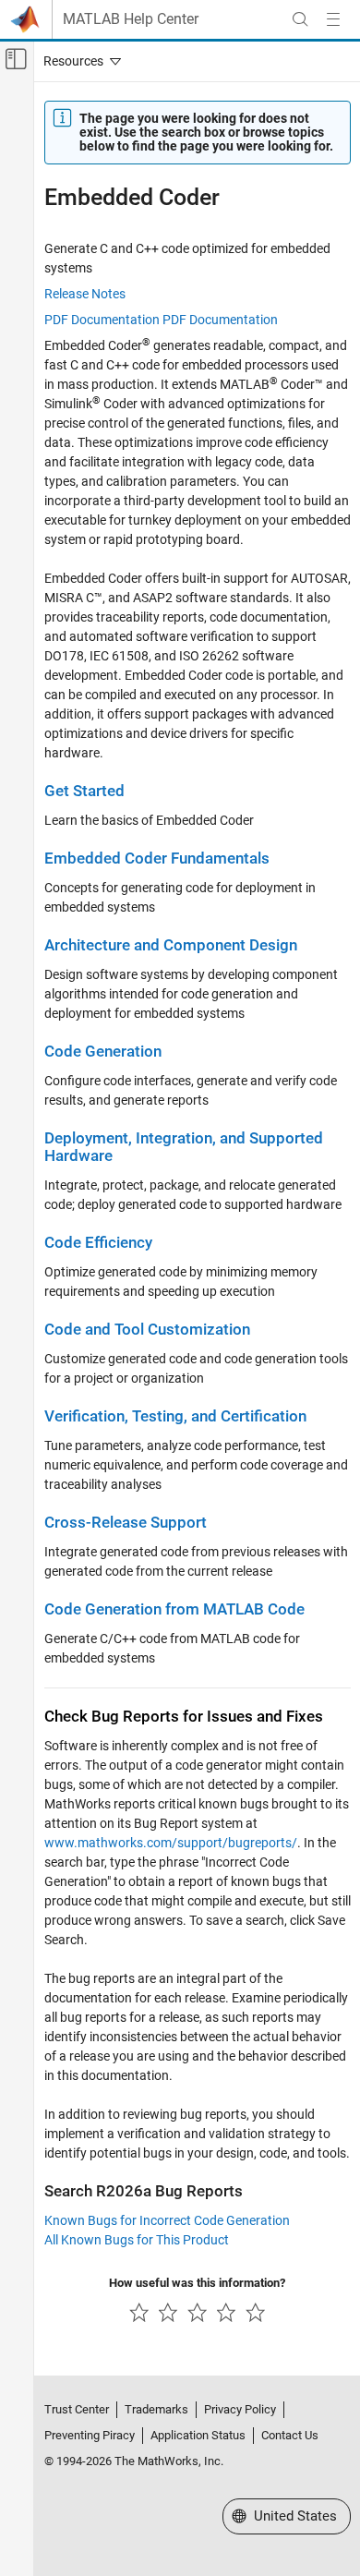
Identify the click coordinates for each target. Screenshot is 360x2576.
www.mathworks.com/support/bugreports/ (171, 1843)
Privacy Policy (240, 2409)
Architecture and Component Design (171, 945)
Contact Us (290, 2435)
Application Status (198, 2435)
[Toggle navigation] (78, 61)
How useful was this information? (197, 2283)
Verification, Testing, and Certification (175, 1416)
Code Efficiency (98, 1243)
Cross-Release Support (126, 1523)
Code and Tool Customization (147, 1330)
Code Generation (103, 1052)
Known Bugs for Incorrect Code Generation (167, 2220)
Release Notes (85, 294)
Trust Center (77, 2409)
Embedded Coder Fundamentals (157, 859)
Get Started (84, 791)
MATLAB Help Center (131, 19)
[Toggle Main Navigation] (333, 19)
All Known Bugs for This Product (137, 2240)
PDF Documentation (102, 320)
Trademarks (156, 2409)
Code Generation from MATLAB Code (174, 1609)
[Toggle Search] (300, 19)
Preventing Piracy (90, 2435)
